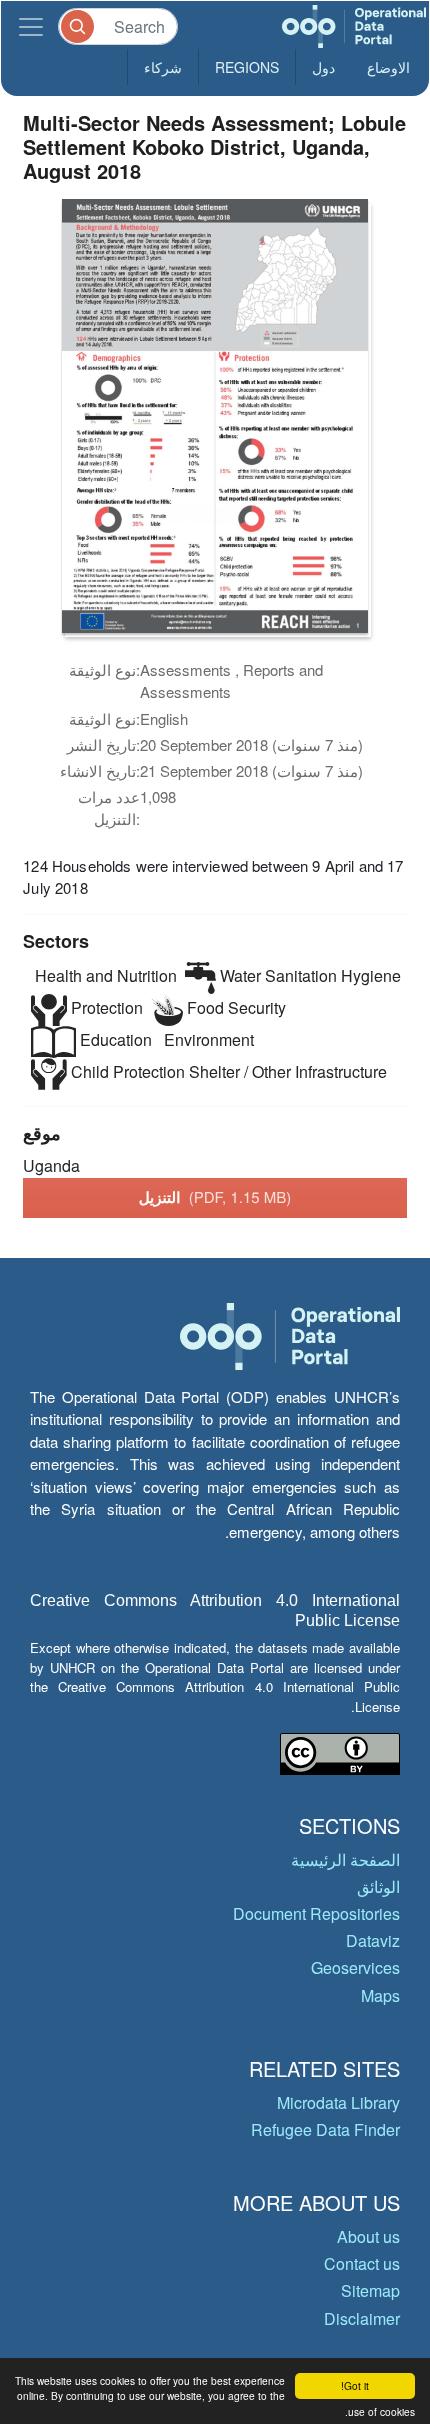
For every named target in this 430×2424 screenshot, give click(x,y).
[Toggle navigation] (31, 26)
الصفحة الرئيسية (345, 1859)
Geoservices (355, 1967)
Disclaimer (362, 2318)
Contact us (362, 2263)
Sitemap (370, 2290)
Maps (380, 1995)
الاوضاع (388, 67)
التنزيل (215, 1197)
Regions (247, 67)
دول (323, 67)
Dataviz (373, 1940)
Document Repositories (316, 1913)
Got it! (355, 2385)
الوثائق (378, 1886)
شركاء (163, 67)
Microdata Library (338, 2102)
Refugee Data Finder (325, 2129)
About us (368, 2236)
